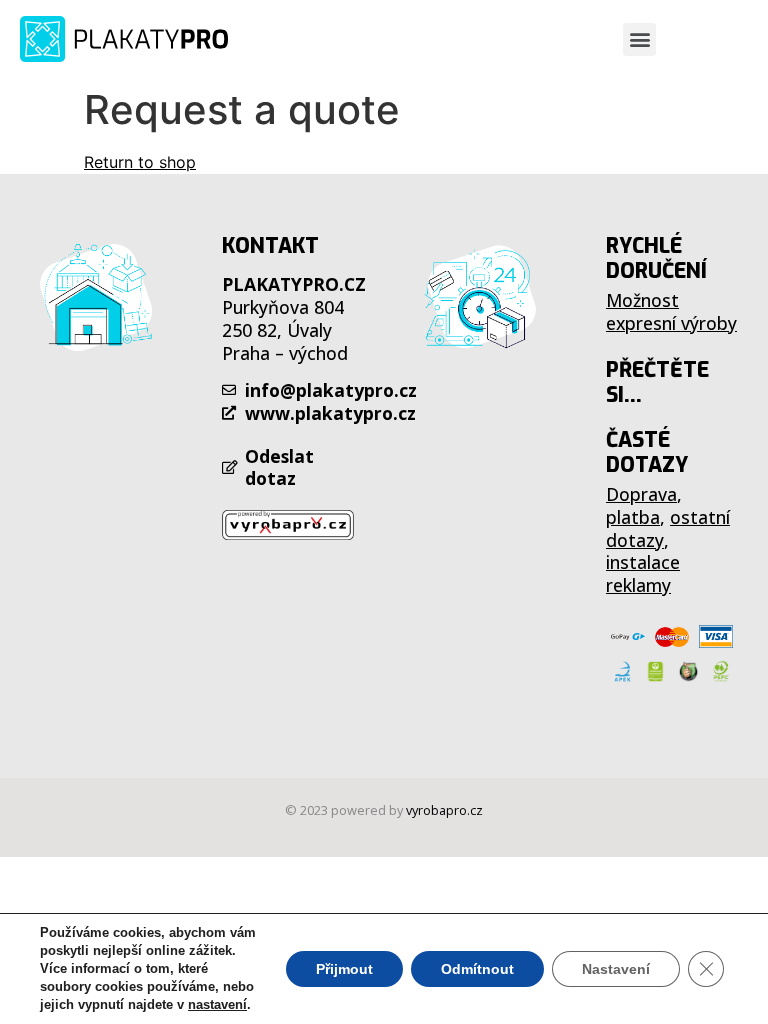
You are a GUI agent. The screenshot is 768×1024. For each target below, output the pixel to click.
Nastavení (616, 969)
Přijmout (344, 969)
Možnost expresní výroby (671, 311)
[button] (639, 39)
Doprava (641, 494)
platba (633, 517)
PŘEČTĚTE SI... (657, 382)
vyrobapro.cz (444, 810)
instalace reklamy (643, 573)
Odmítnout (477, 969)
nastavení (217, 1004)
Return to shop (140, 162)
